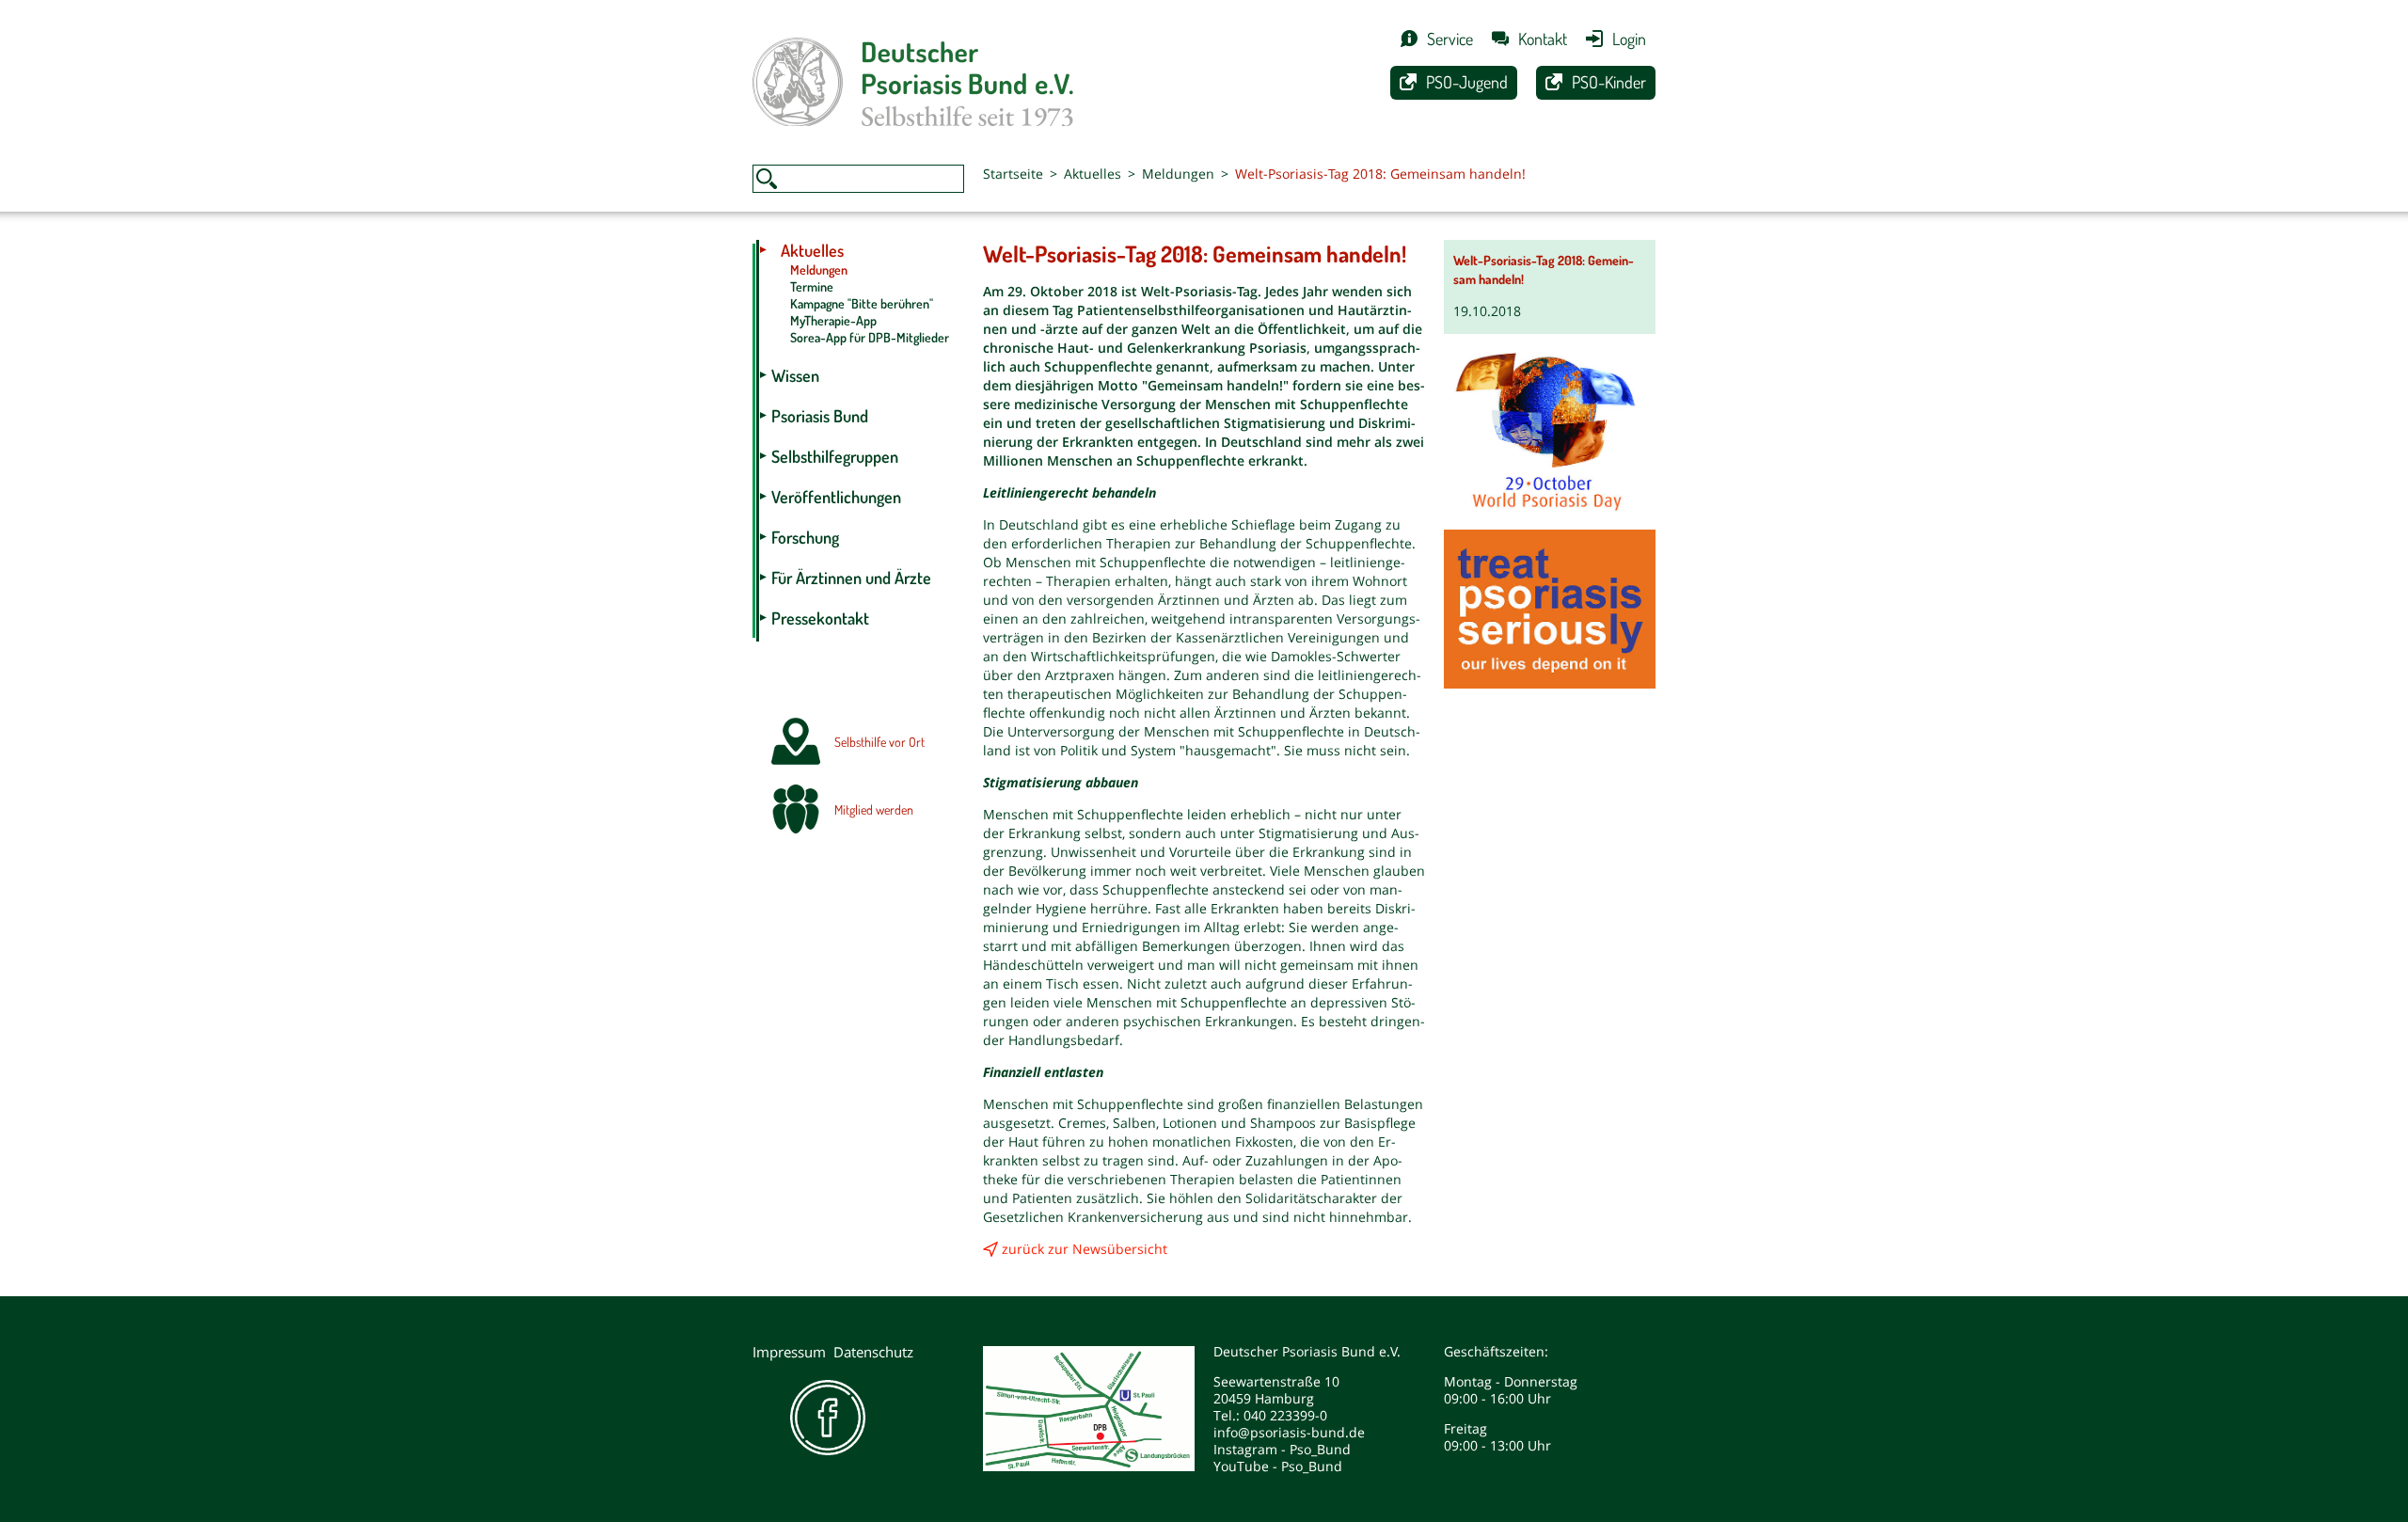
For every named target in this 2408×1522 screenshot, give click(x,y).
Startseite (1013, 174)
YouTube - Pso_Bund (1278, 1466)
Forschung (805, 537)
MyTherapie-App (833, 320)
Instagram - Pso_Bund (1282, 1449)
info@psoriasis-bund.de (1289, 1432)
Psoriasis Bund (820, 416)
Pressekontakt (820, 618)
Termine (812, 286)
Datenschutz (873, 1352)
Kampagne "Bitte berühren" (862, 303)
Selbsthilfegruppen (835, 456)
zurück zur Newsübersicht (1085, 1249)
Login (1629, 39)
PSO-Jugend (1467, 82)
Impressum (789, 1352)
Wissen (795, 375)
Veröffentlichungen (836, 497)
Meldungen (1178, 174)
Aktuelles (1093, 174)
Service (1450, 39)
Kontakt (1543, 39)
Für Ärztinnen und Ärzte (851, 578)
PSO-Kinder (1609, 82)
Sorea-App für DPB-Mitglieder (870, 337)
